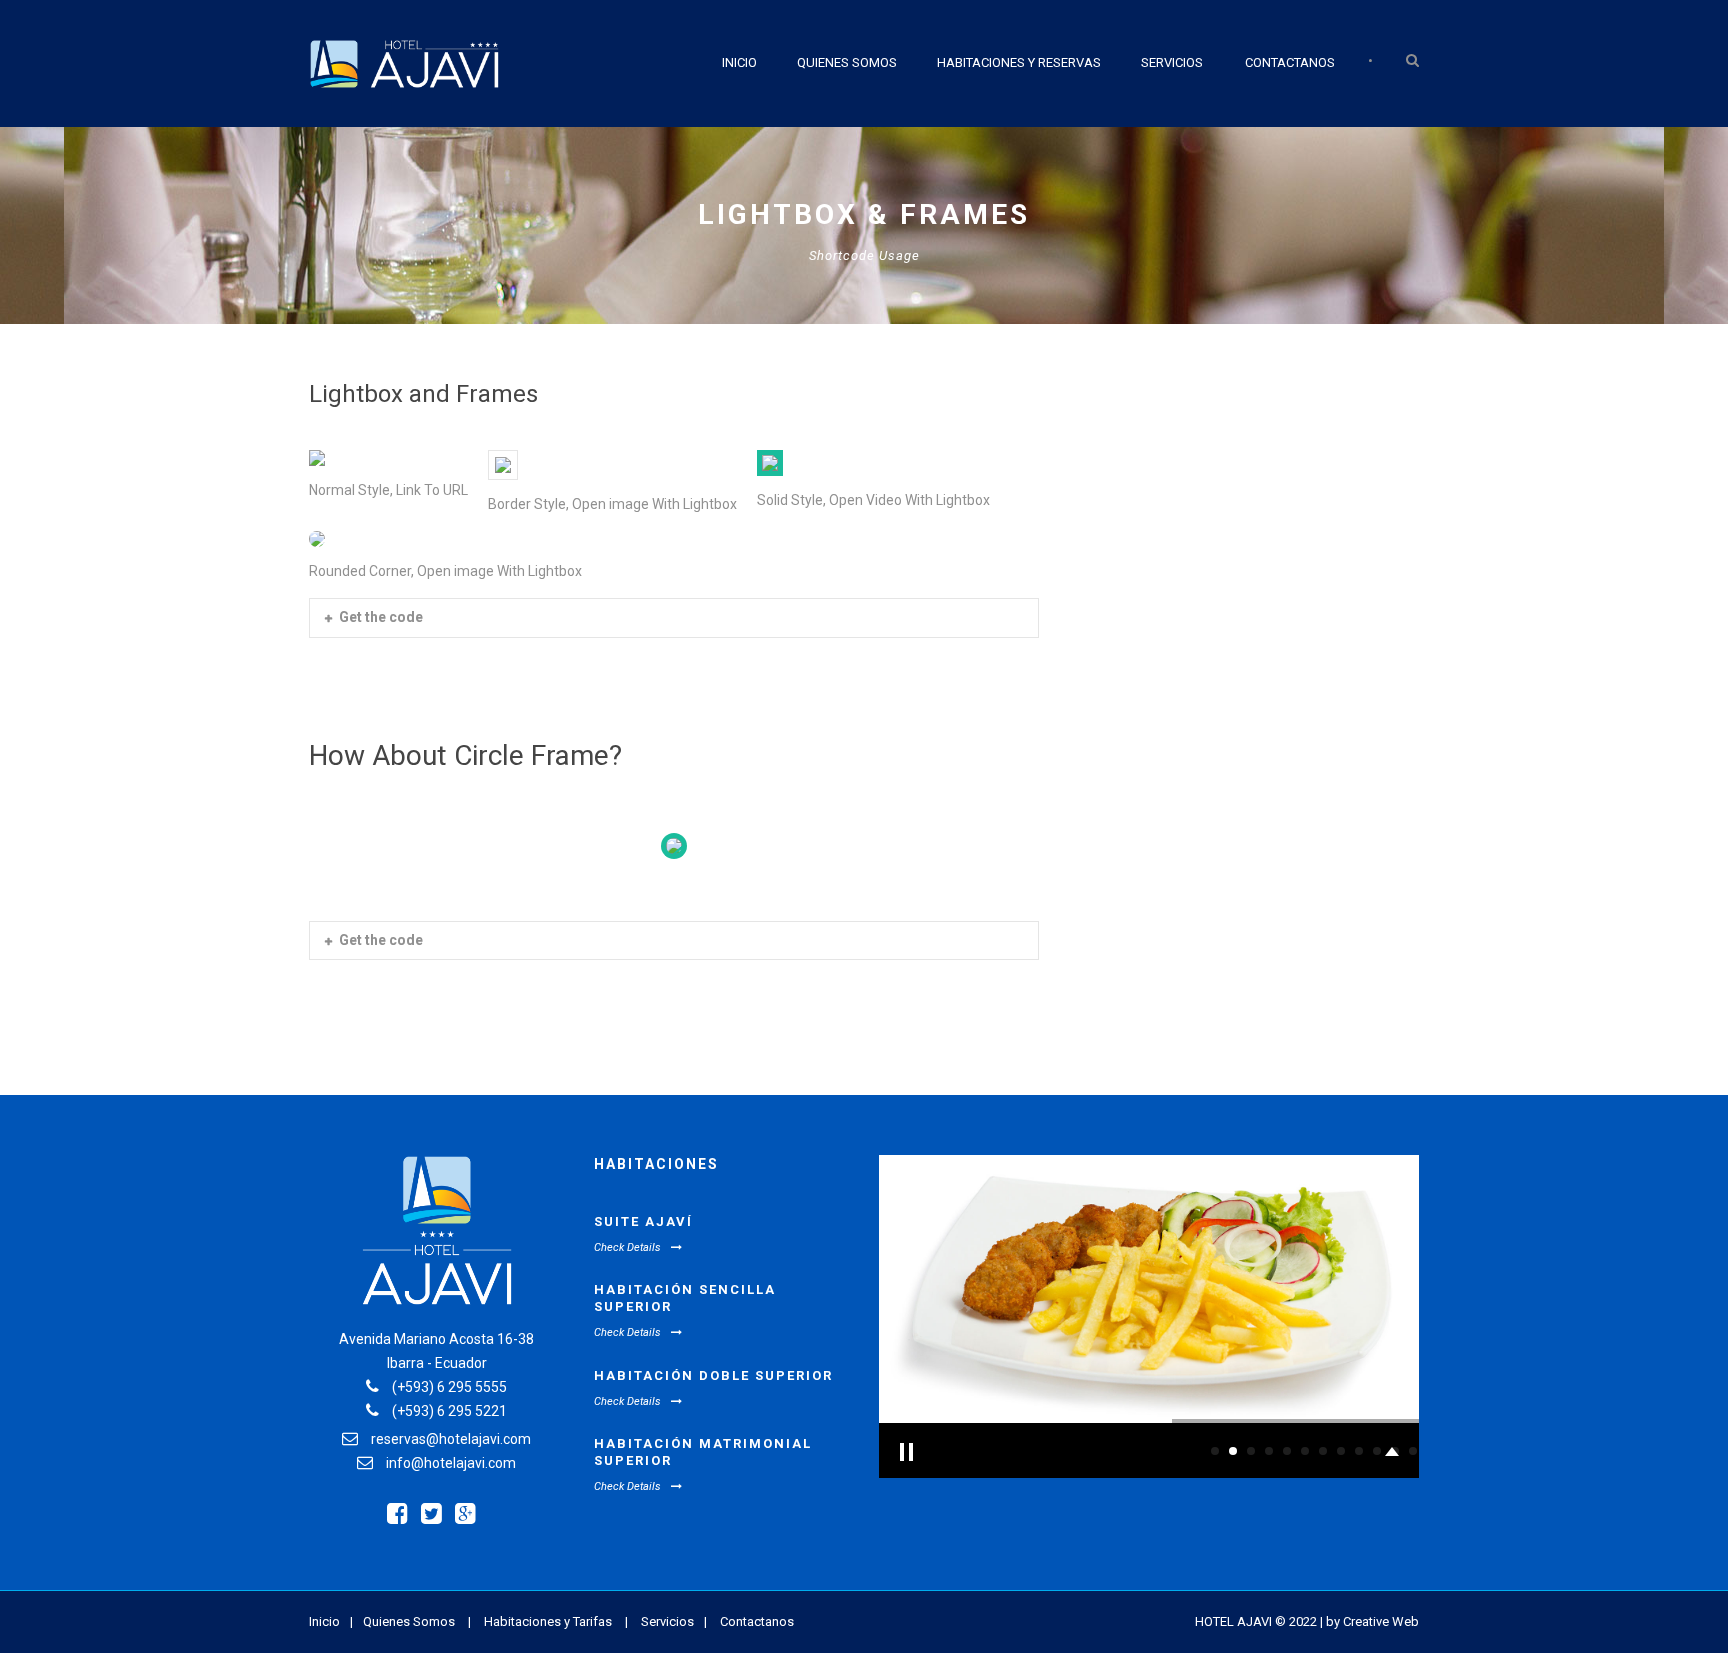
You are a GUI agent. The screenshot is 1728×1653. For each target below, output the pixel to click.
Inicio (739, 62)
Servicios (1172, 62)
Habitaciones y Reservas (1019, 62)
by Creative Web (1372, 1621)
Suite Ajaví (643, 1221)
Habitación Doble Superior (713, 1375)
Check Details (627, 1247)
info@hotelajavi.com (451, 1463)
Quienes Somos (847, 62)
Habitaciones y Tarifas (548, 1621)
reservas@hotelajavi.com (451, 1439)
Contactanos (1290, 62)
